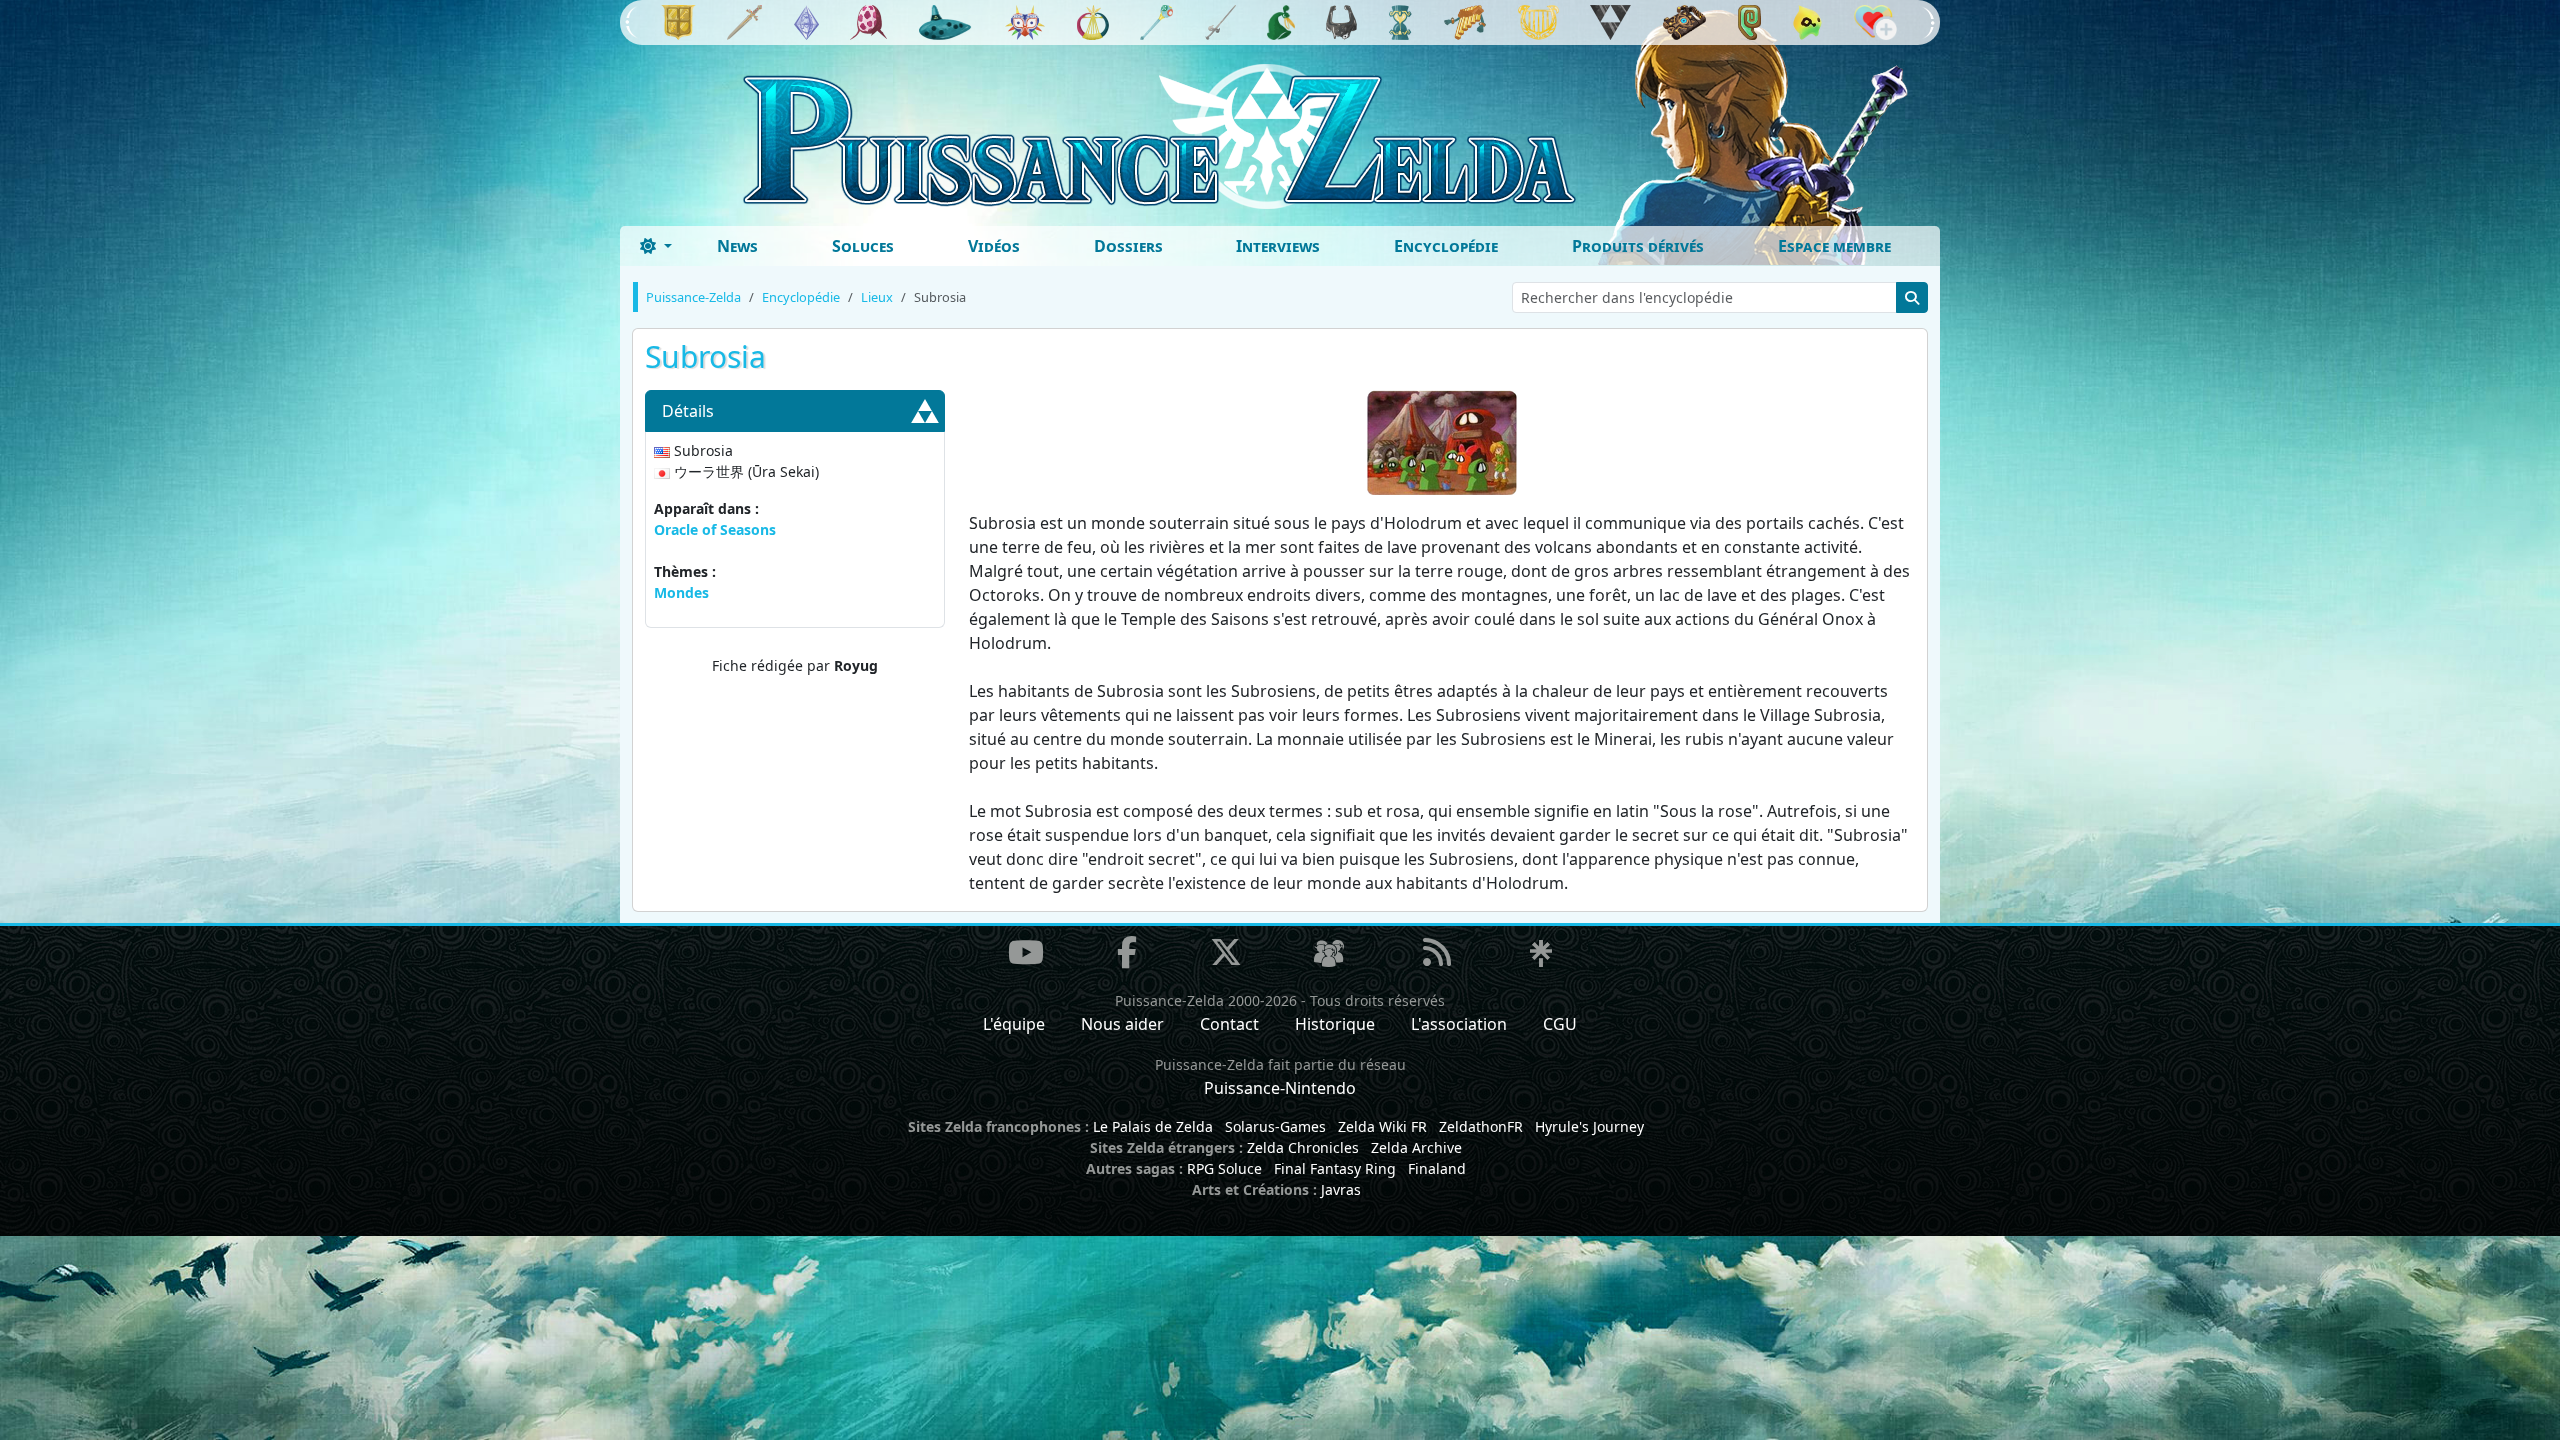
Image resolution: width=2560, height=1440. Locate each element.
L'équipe (1014, 1024)
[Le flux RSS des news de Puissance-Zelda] (1437, 952)
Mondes (681, 592)
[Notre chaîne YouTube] (1026, 952)
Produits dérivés (1638, 246)
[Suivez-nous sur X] (1226, 952)
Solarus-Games (1275, 1126)
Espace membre (1834, 246)
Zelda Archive (1416, 1147)
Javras (1341, 1189)
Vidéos (994, 246)
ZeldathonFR (1481, 1126)
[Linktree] (1541, 955)
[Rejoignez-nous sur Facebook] (1127, 952)
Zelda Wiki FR (1382, 1126)
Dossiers (1128, 246)
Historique (1335, 1024)
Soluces (863, 246)
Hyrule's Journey (1589, 1126)
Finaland (1437, 1168)
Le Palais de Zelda (1153, 1126)
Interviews (1278, 246)
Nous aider (1122, 1024)
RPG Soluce (1224, 1168)
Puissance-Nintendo (1280, 1088)
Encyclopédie (1446, 246)
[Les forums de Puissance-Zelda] (1329, 955)
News (737, 246)
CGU (1560, 1024)
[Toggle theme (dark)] (656, 246)
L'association (1459, 1024)
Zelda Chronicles (1303, 1147)
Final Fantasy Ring (1335, 1168)
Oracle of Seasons (715, 529)
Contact (1229, 1024)
